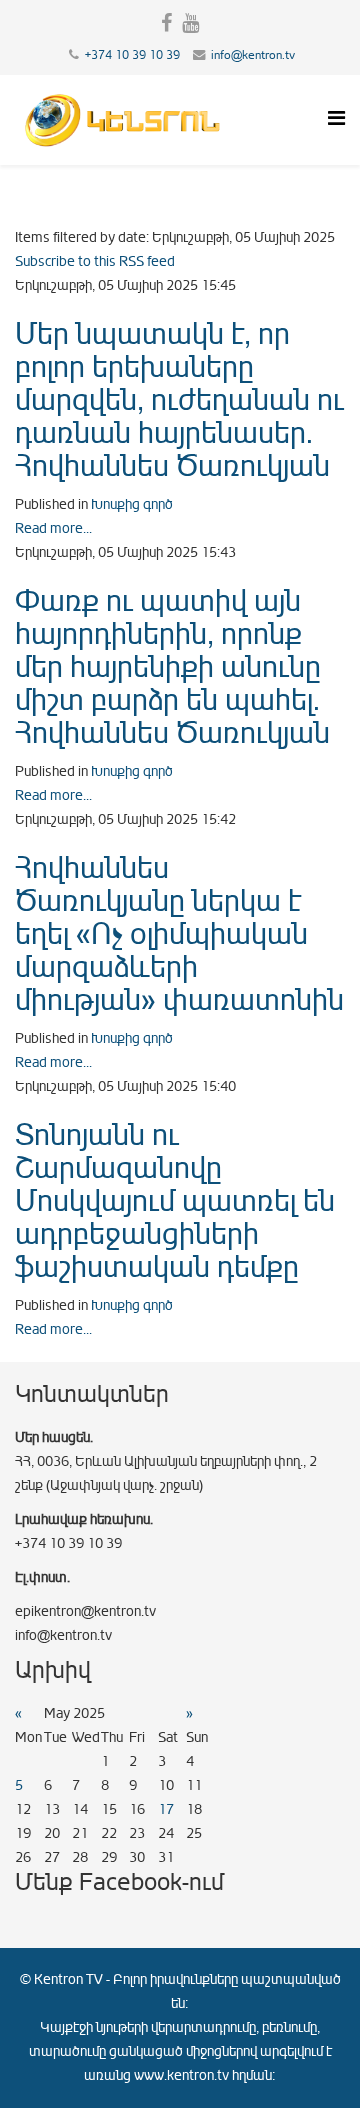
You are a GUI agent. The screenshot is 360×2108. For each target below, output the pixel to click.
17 (166, 1809)
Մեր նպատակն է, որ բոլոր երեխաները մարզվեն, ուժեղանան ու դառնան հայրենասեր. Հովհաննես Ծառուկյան (179, 400)
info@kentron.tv (253, 55)
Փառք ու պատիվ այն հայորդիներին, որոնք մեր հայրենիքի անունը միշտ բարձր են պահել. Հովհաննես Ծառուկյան (172, 667)
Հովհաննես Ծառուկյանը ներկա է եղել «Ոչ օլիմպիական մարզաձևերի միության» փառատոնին (179, 934)
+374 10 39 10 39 (132, 55)
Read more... (53, 528)
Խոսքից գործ (132, 504)
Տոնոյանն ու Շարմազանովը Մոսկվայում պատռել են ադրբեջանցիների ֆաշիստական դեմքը (175, 1201)
